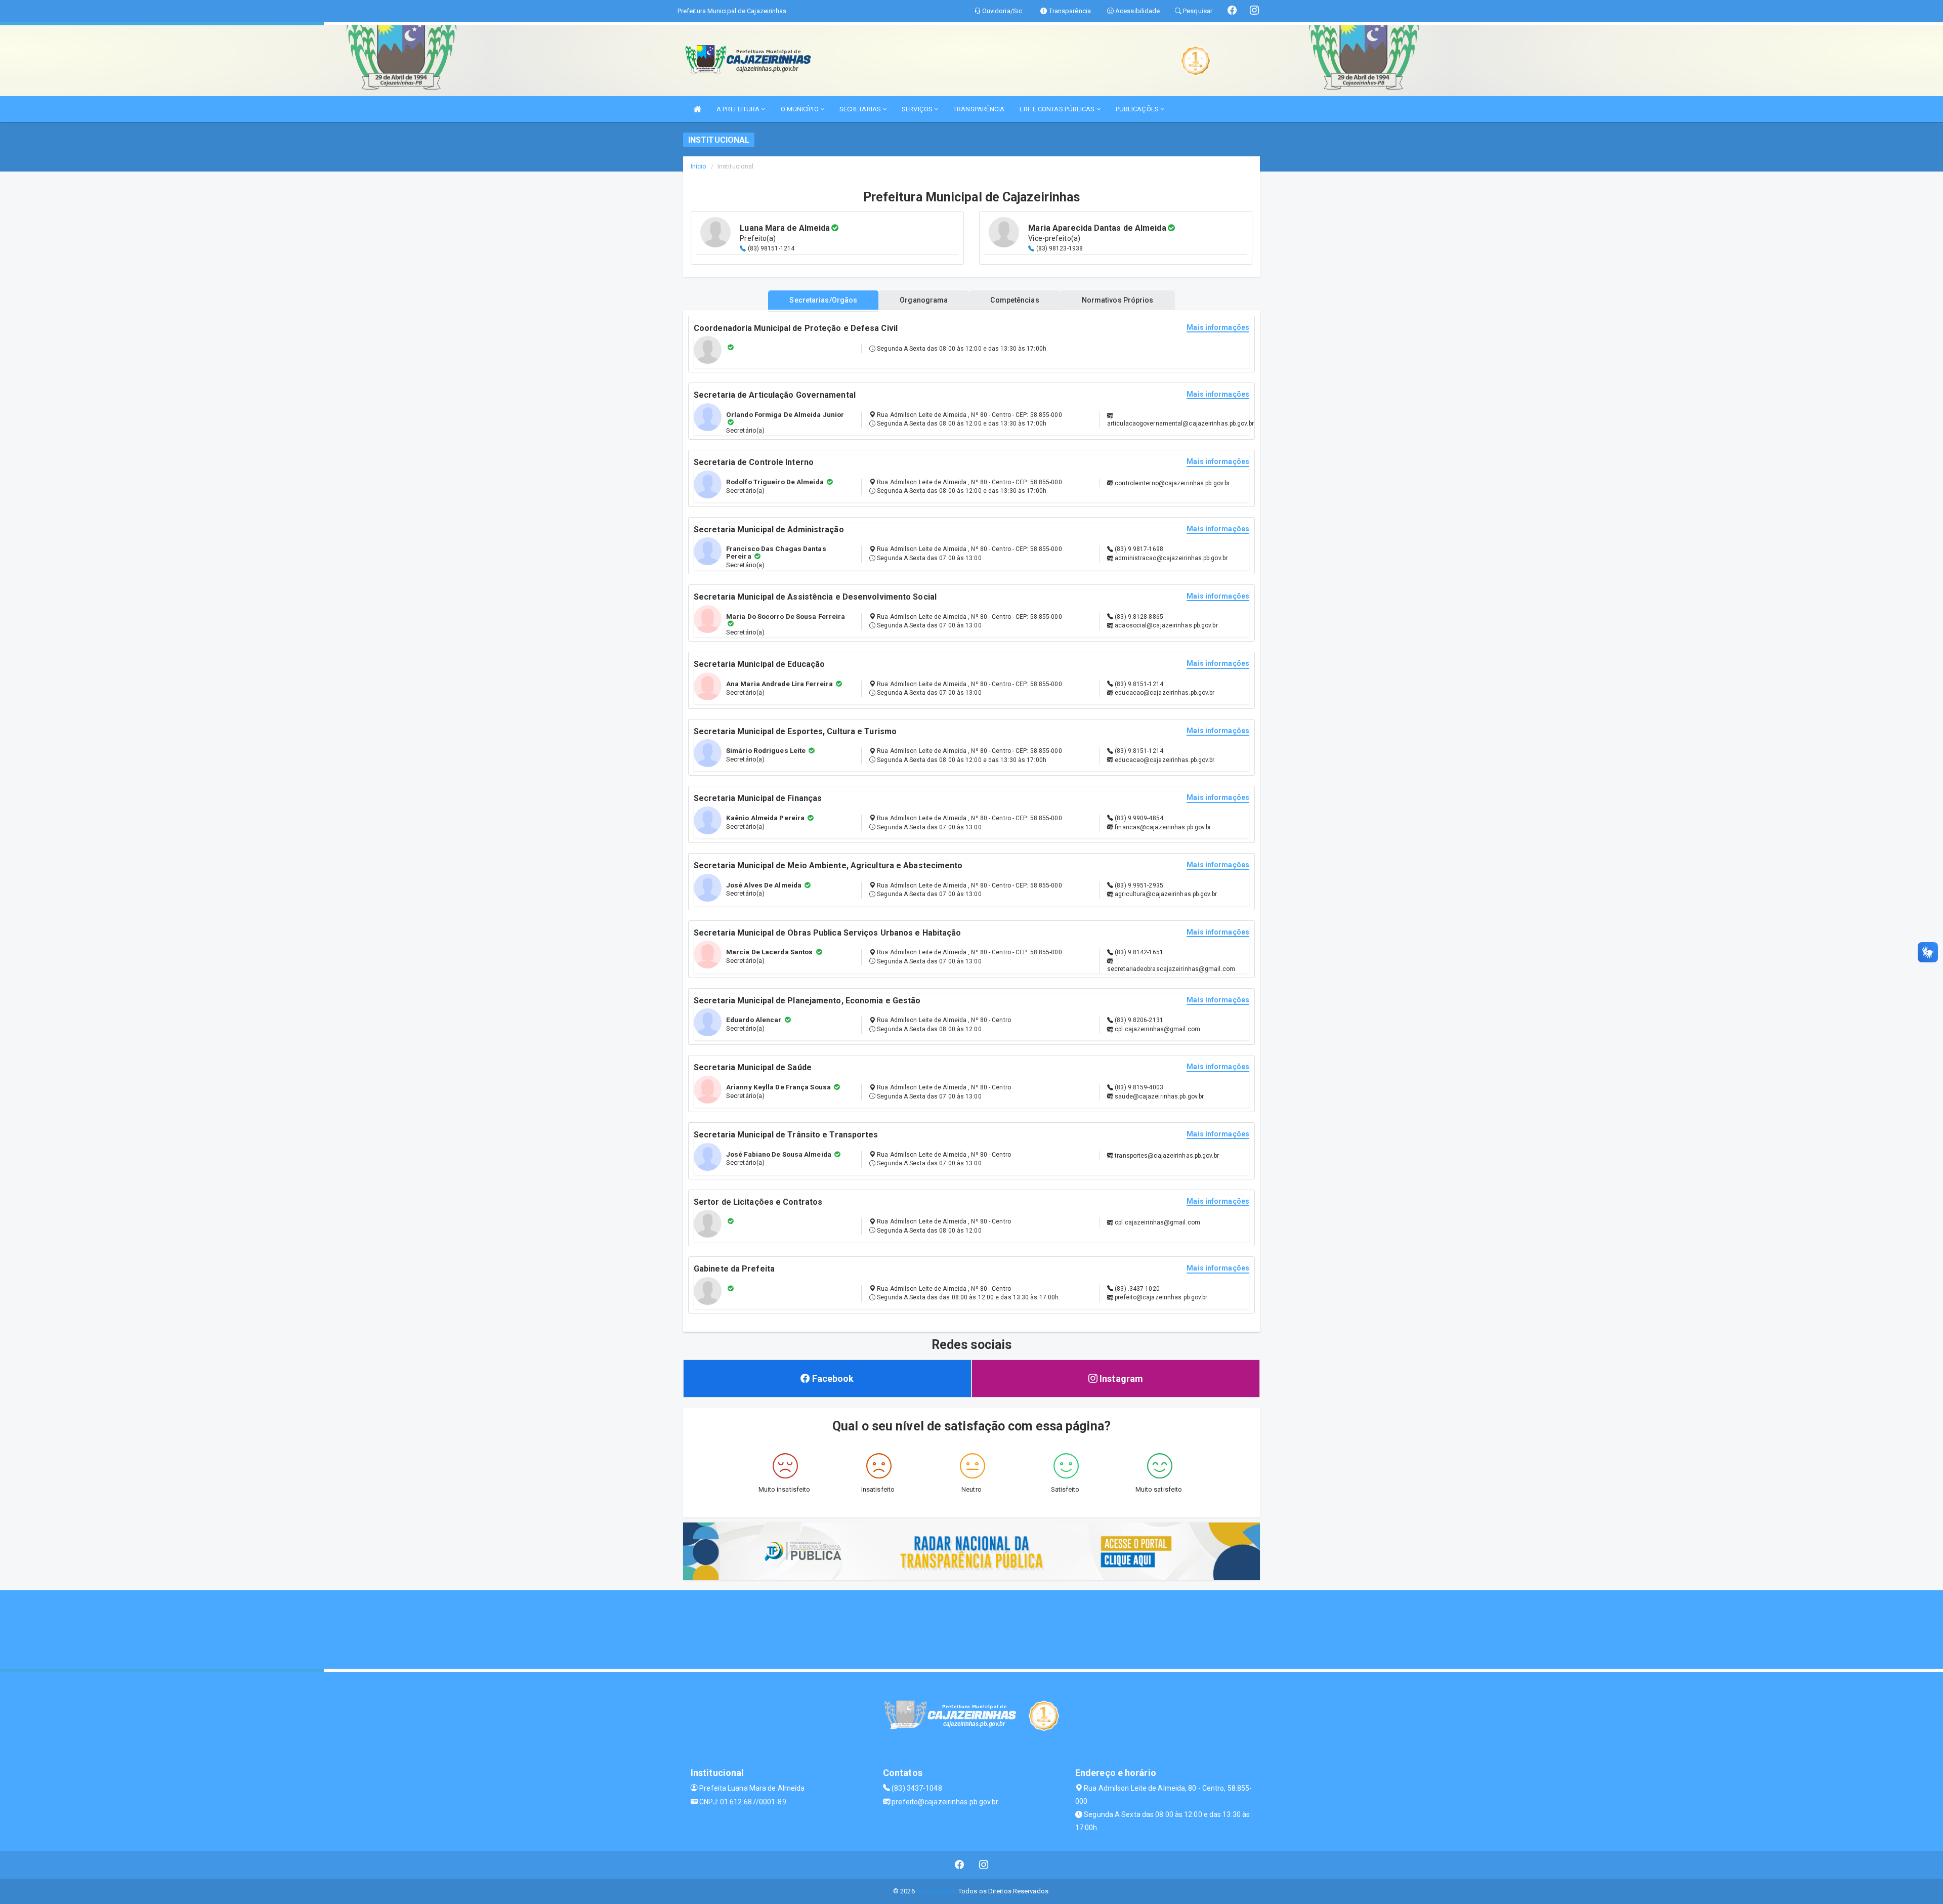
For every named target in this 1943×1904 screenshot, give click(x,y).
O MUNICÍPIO (800, 109)
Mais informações (1218, 328)
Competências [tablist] (1015, 300)
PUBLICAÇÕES (1138, 109)
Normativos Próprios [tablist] (1118, 300)
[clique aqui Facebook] (960, 1865)
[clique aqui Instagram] (984, 1865)
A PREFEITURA (739, 109)
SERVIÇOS (918, 109)
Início (699, 166)
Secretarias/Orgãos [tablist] (823, 300)
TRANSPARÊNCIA (979, 109)
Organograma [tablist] (924, 300)
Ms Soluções (936, 1891)
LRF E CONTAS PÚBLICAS (1058, 109)
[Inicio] (697, 109)
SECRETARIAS (861, 109)
